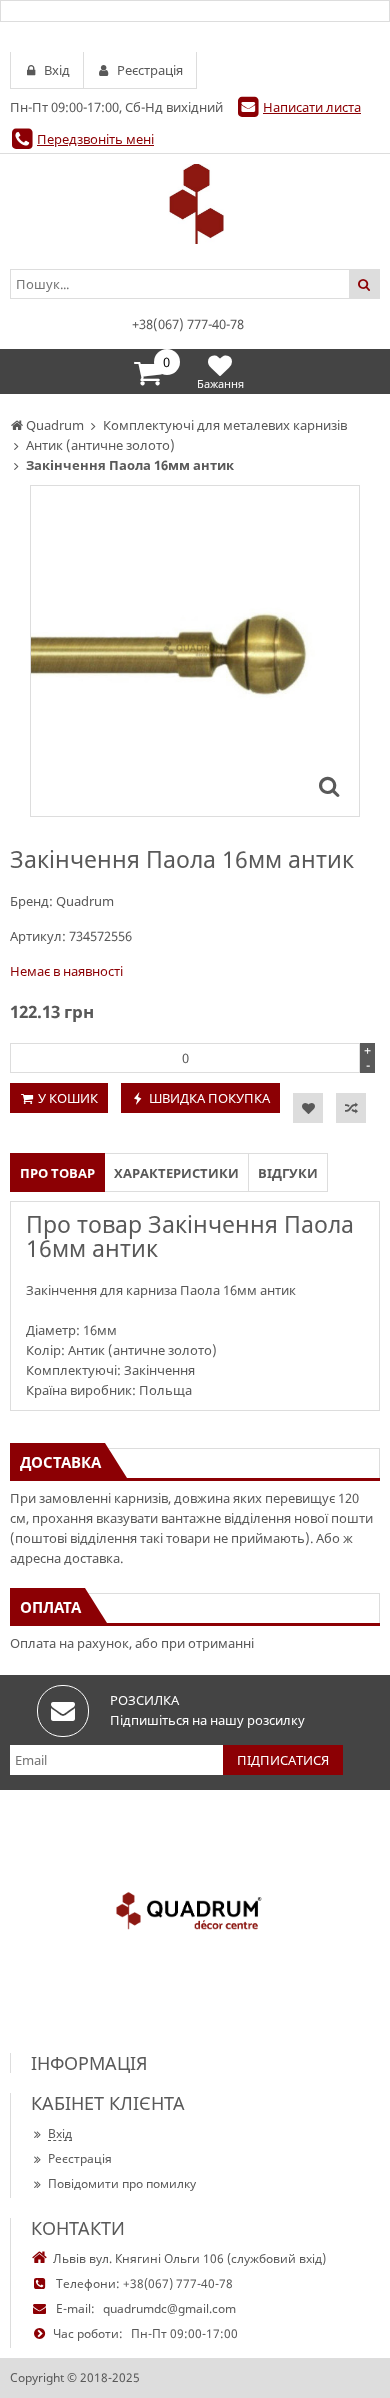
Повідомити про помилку (122, 2183)
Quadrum (85, 901)
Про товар (57, 1173)
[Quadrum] (195, 204)
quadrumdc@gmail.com (169, 2308)
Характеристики (176, 1173)
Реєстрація (80, 2158)
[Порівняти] (351, 1108)
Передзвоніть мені (95, 139)
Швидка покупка (209, 1098)
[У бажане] (308, 1108)
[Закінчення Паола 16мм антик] (329, 786)
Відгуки (288, 1173)
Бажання (220, 383)
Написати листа (312, 107)
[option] (195, 651)
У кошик (68, 1098)
